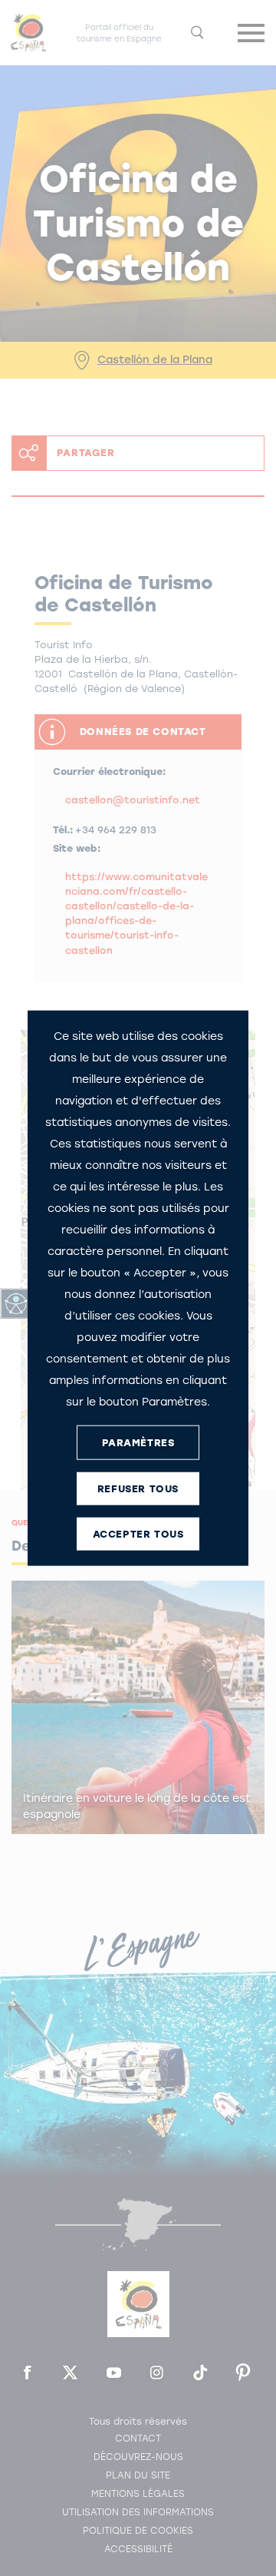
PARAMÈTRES (138, 1442)
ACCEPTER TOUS (138, 1533)
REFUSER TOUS (138, 1488)
